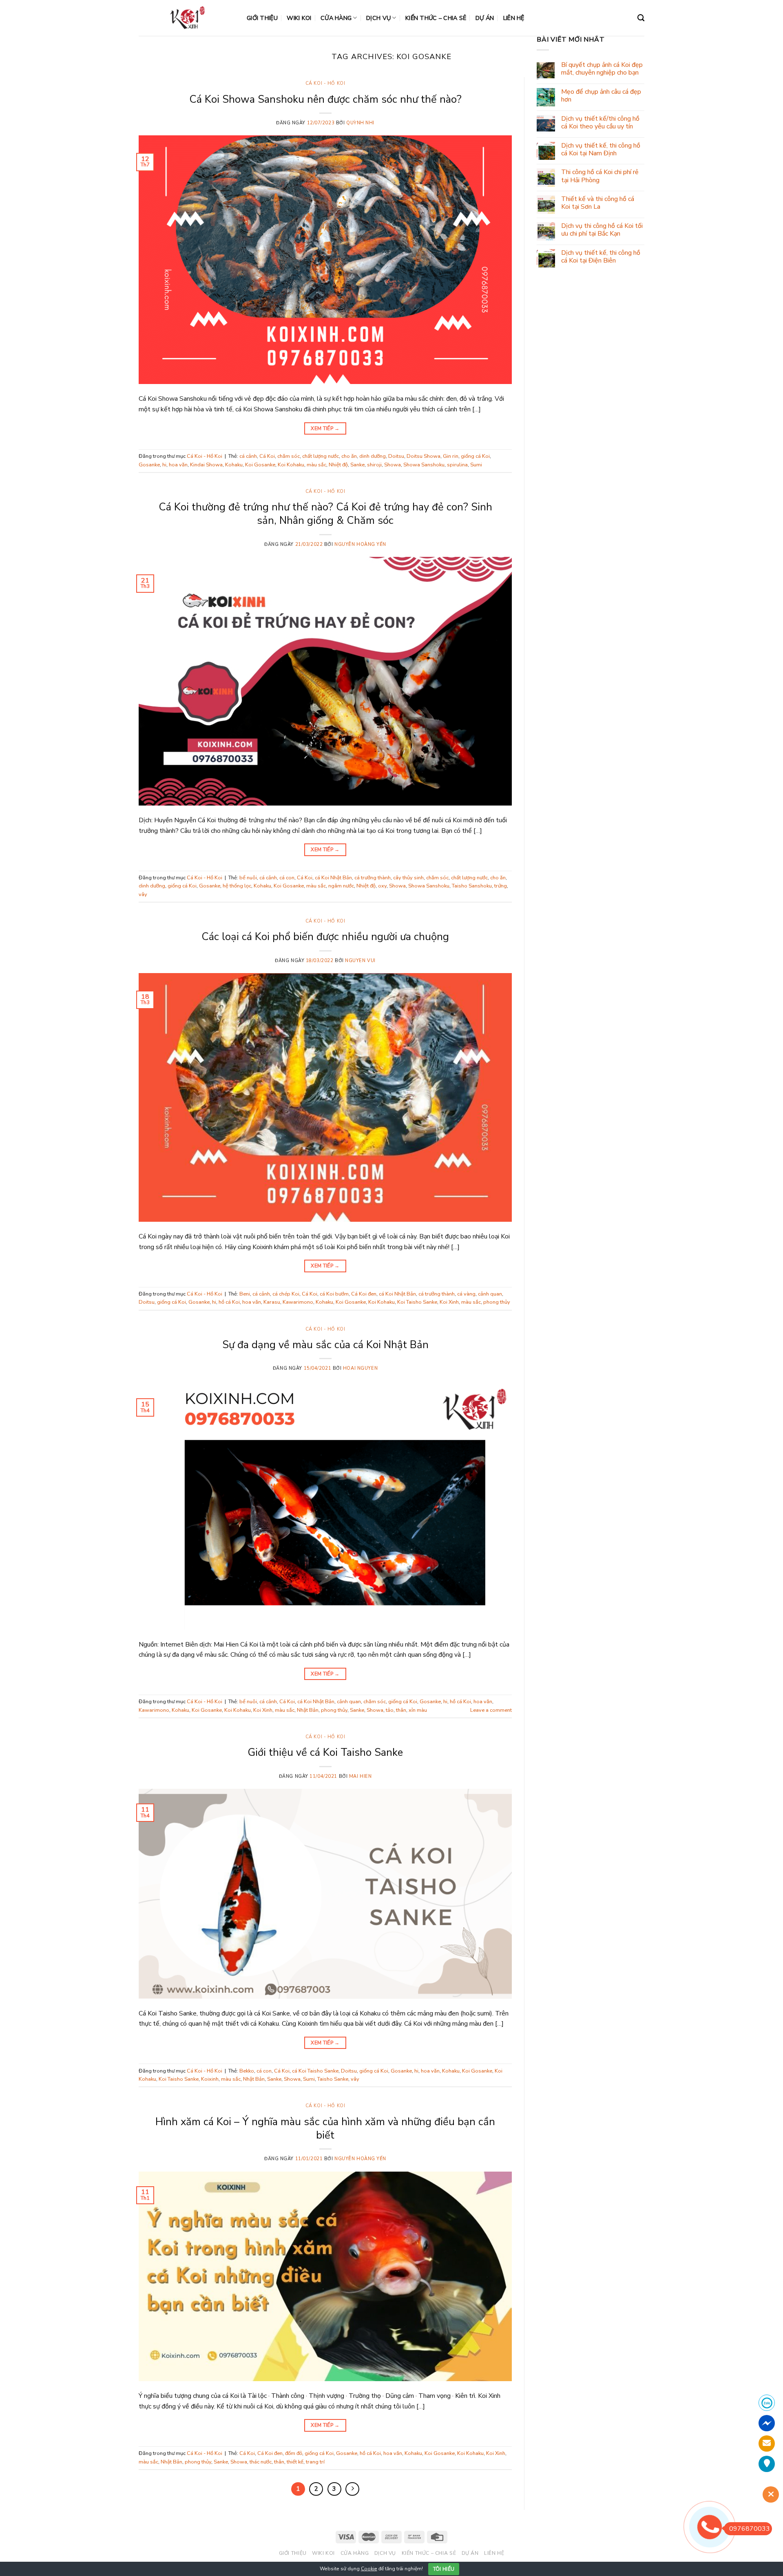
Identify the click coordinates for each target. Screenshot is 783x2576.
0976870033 (750, 2529)
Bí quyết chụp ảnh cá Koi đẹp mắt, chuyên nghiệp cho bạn (602, 69)
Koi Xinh (449, 1302)
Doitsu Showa (424, 456)
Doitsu (396, 456)
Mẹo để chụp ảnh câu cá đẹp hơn (601, 96)
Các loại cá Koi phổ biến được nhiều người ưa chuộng (325, 937)
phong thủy (497, 1302)
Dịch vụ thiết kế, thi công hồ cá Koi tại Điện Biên (601, 257)
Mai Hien (360, 1776)
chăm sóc (289, 456)
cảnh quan (490, 1294)
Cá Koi (267, 456)
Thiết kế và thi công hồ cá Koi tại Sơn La (598, 203)
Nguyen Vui (360, 961)
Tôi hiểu (444, 2569)
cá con (287, 878)
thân (401, 1710)
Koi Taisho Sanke (417, 1302)
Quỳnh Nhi (360, 123)
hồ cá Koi (229, 1302)
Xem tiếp (325, 428)
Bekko (247, 2071)
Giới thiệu (262, 18)
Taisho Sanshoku (472, 886)
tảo (390, 1710)
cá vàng (466, 1294)
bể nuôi (248, 878)
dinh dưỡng (373, 456)
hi (164, 465)
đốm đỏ (294, 2453)
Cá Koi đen (364, 1294)
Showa (393, 465)
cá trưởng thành (373, 878)
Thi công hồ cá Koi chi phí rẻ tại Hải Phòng (600, 176)
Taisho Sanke (333, 2079)
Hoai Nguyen (360, 1368)
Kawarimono (298, 1302)
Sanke (357, 465)
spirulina (457, 465)
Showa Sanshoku (424, 465)
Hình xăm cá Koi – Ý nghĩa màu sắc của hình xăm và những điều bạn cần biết (325, 2128)
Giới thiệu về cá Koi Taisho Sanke (325, 1752)
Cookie (369, 2569)
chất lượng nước (321, 456)
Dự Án (485, 18)
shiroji (374, 465)
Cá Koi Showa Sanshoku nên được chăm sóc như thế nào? (325, 99)
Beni (245, 1294)
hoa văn (178, 465)
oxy (382, 886)
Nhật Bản (308, 1710)
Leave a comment (491, 1710)
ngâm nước (341, 886)
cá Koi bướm (334, 1294)
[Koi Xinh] (187, 18)
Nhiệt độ (338, 465)
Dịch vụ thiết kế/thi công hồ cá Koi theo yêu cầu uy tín (600, 123)
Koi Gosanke (260, 465)
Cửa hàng (336, 18)
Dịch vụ (378, 18)
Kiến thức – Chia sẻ (436, 18)
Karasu (272, 1302)
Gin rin (451, 456)
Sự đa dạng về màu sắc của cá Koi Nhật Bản (325, 1345)
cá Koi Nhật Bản (333, 878)
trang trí (315, 2462)
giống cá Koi (475, 456)
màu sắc (316, 465)
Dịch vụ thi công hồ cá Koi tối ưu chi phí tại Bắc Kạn (602, 230)
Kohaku (234, 465)
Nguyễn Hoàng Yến (360, 544)
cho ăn (349, 456)
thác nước (261, 2462)
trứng (501, 886)
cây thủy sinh (408, 878)
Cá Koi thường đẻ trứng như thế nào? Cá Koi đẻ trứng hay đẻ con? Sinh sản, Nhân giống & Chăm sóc (325, 514)
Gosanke (149, 465)
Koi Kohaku (291, 465)
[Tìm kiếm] (641, 18)
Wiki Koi (299, 18)
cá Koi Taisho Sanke (315, 2071)
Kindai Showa (206, 465)
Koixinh (210, 2079)
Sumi (476, 465)
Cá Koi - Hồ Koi (325, 83)
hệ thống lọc (237, 886)
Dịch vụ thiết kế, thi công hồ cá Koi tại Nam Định (601, 150)
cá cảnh (248, 456)
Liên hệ (514, 18)
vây (143, 894)
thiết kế (295, 2462)
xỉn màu (418, 1710)
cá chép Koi (286, 1294)
